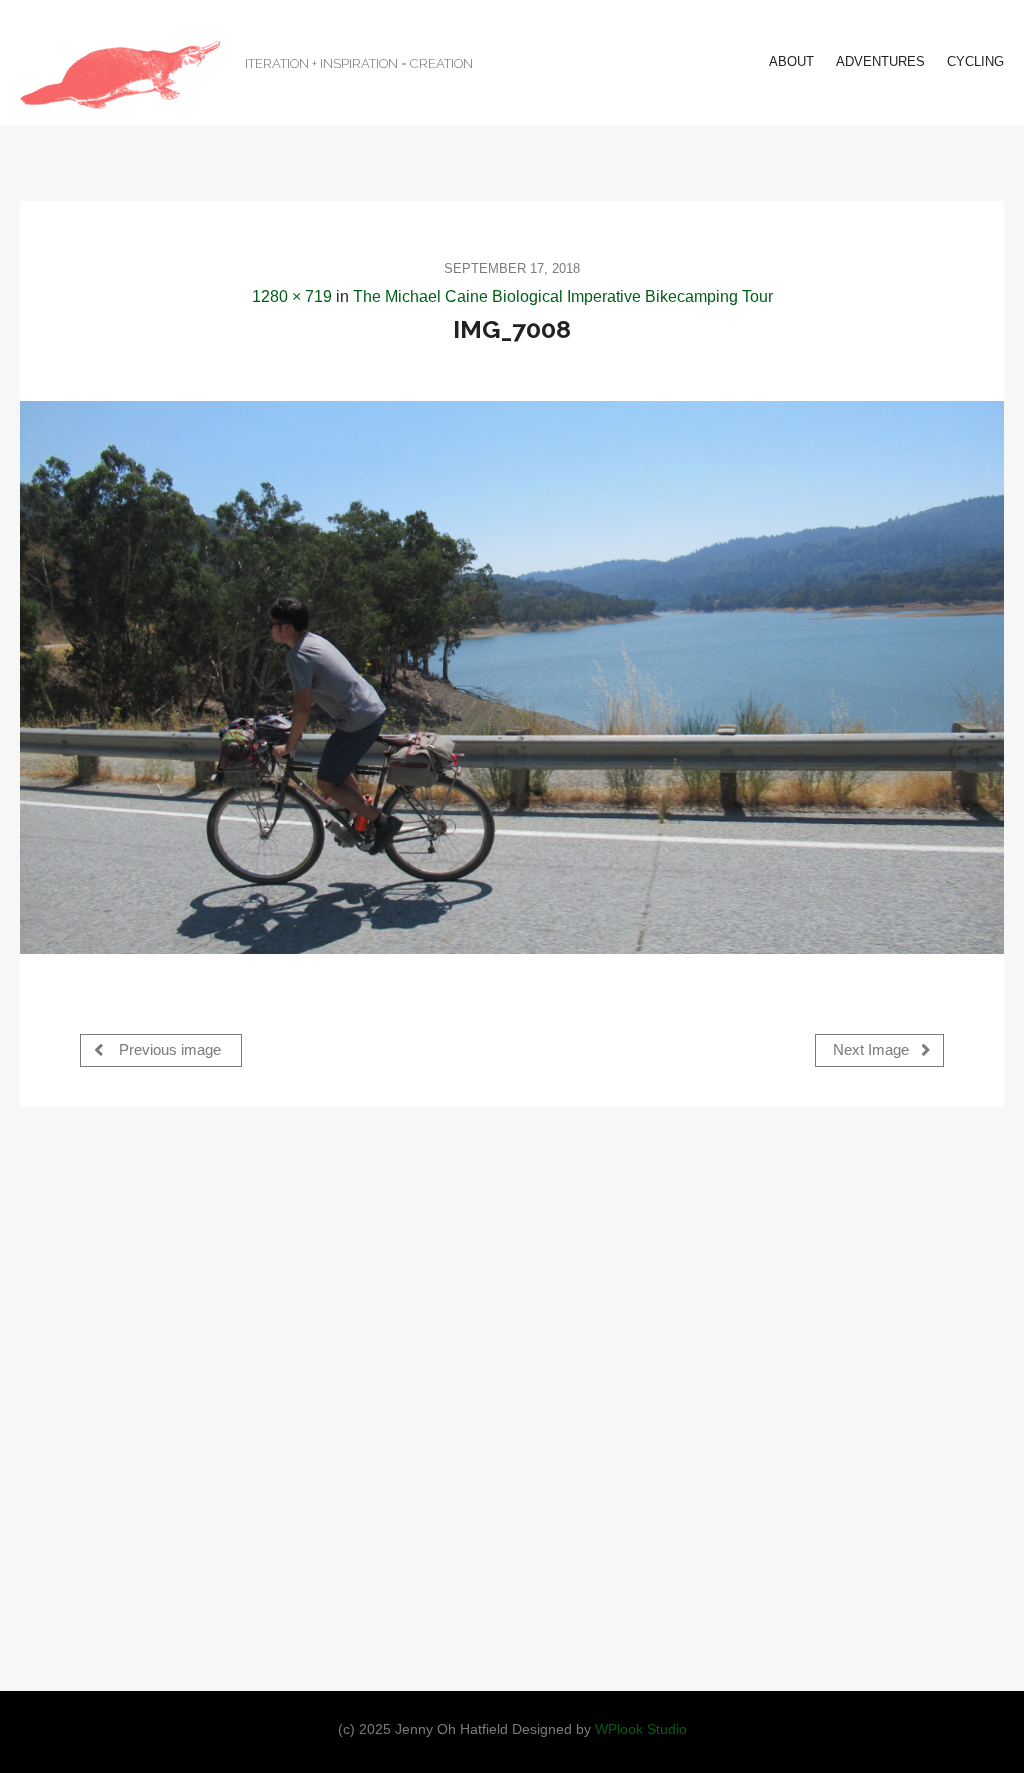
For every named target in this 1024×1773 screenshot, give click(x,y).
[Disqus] (512, 1397)
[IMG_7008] (512, 677)
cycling (975, 61)
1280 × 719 (292, 296)
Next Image (873, 1050)
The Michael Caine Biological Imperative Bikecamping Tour (563, 296)
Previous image (168, 1050)
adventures (880, 61)
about (791, 61)
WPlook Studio (641, 1729)
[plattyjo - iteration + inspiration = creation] (120, 75)
